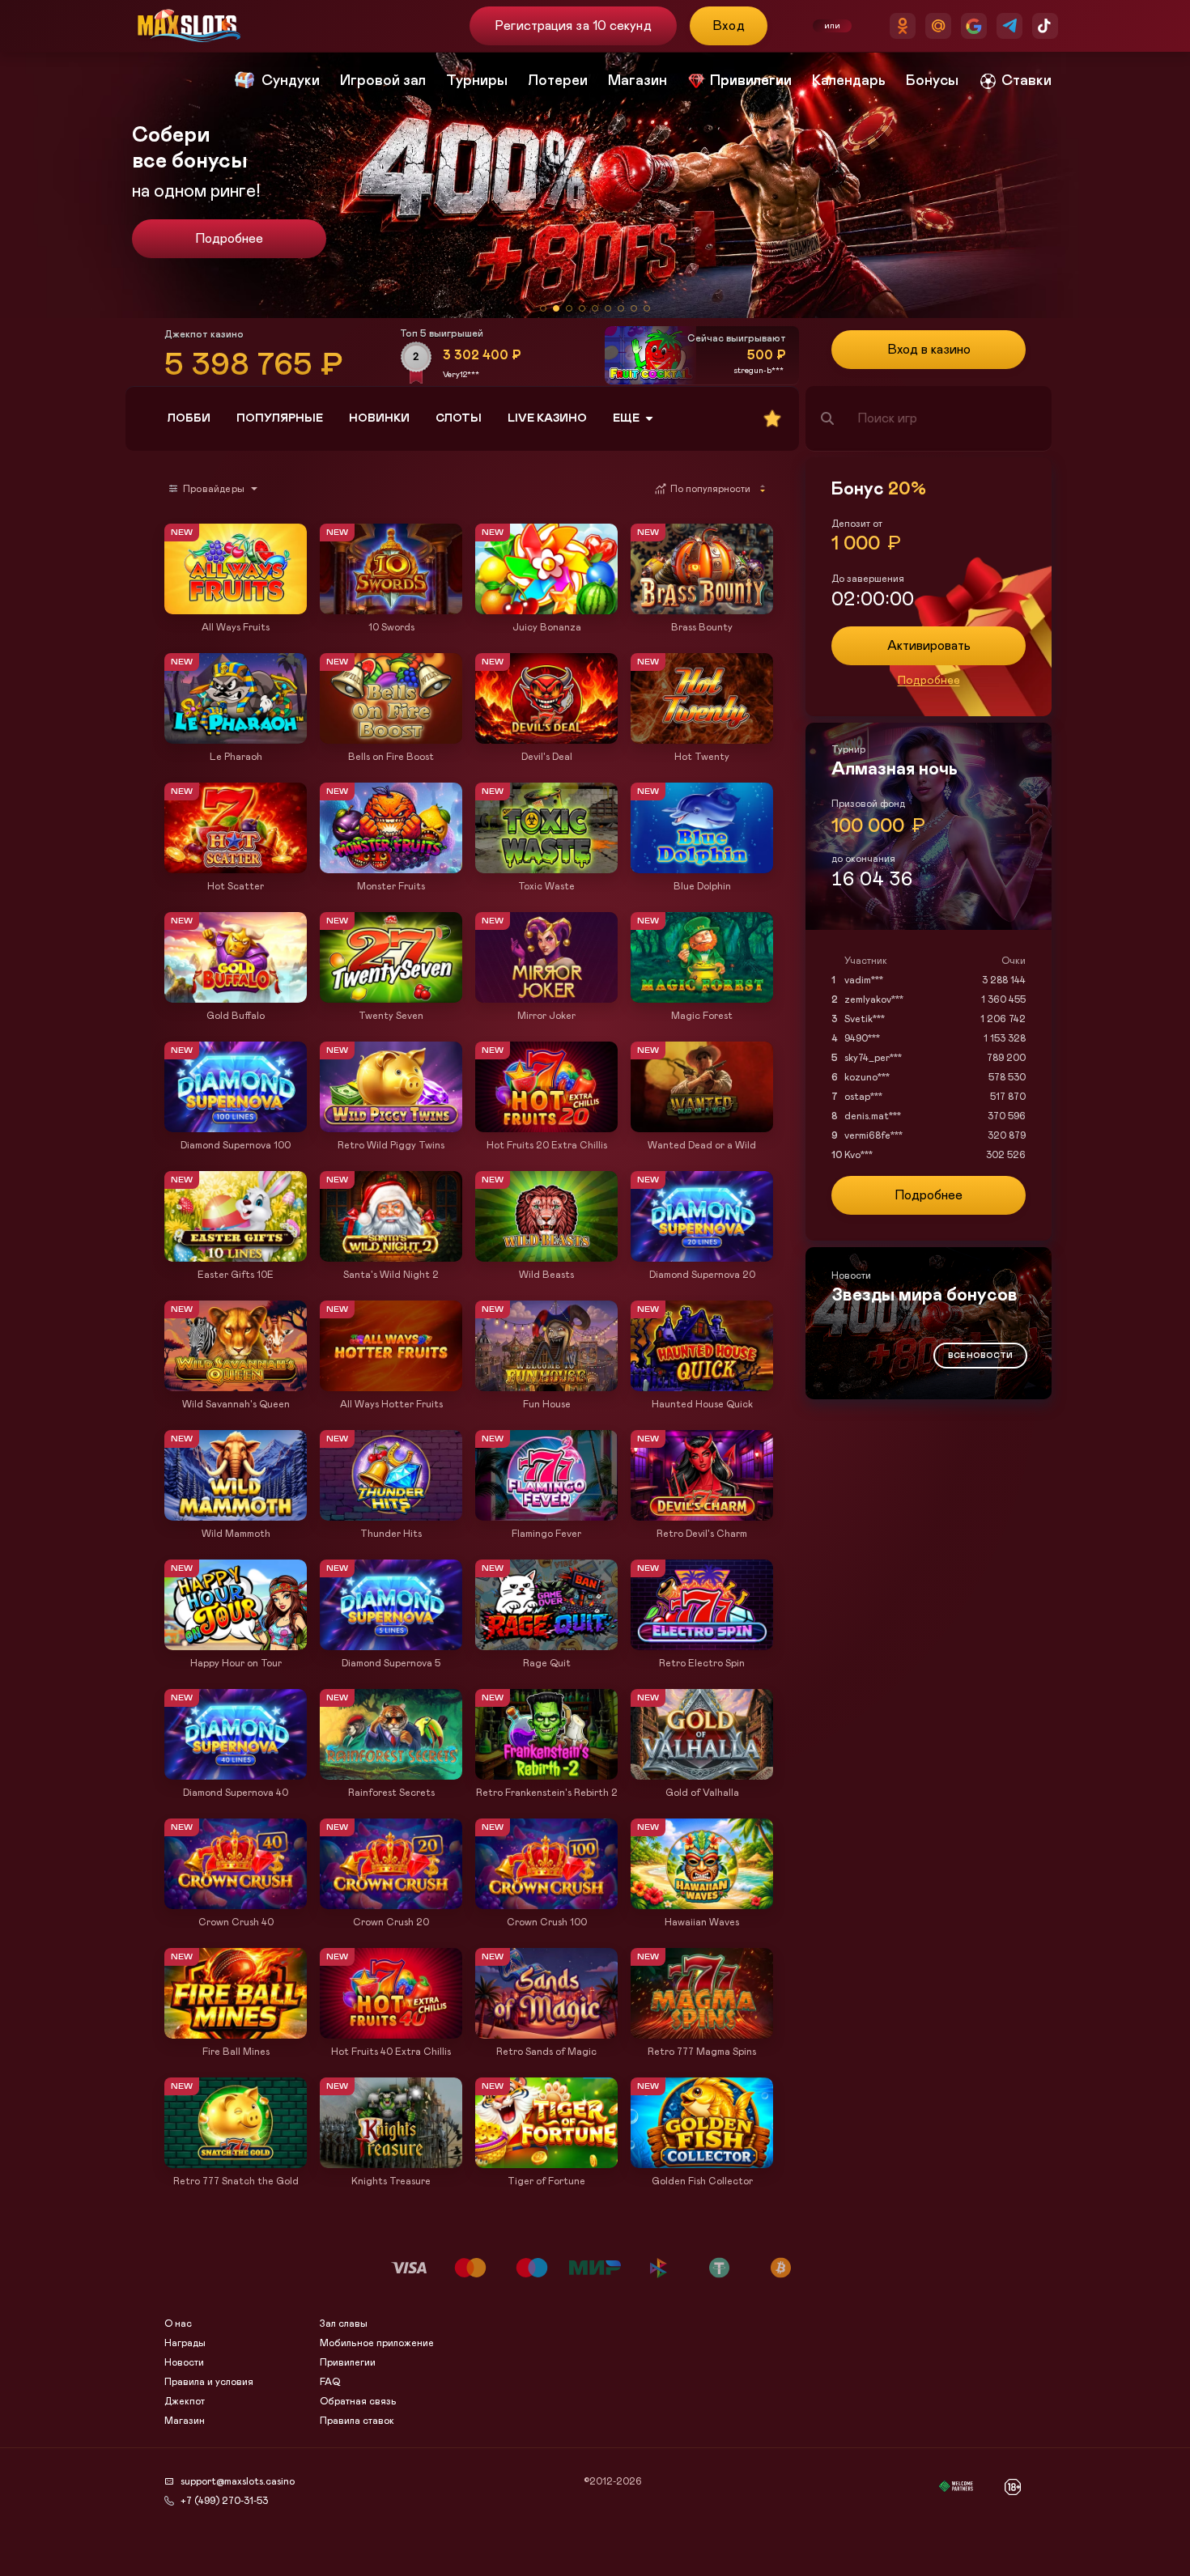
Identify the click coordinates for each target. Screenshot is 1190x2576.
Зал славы (344, 2323)
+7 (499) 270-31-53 (224, 2501)
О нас (178, 2323)
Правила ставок (357, 2421)
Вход (729, 26)
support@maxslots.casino (238, 2481)
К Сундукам (229, 239)
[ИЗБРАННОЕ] (772, 418)
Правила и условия (209, 2382)
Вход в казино (929, 350)
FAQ (330, 2382)
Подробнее (929, 681)
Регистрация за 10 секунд (573, 26)
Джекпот (185, 2401)
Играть (236, 606)
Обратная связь (358, 2401)
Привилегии (348, 2362)
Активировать (929, 646)
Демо (185, 525)
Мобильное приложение (377, 2343)
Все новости (980, 1356)
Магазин (185, 2421)
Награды (185, 2343)
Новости (184, 2362)
